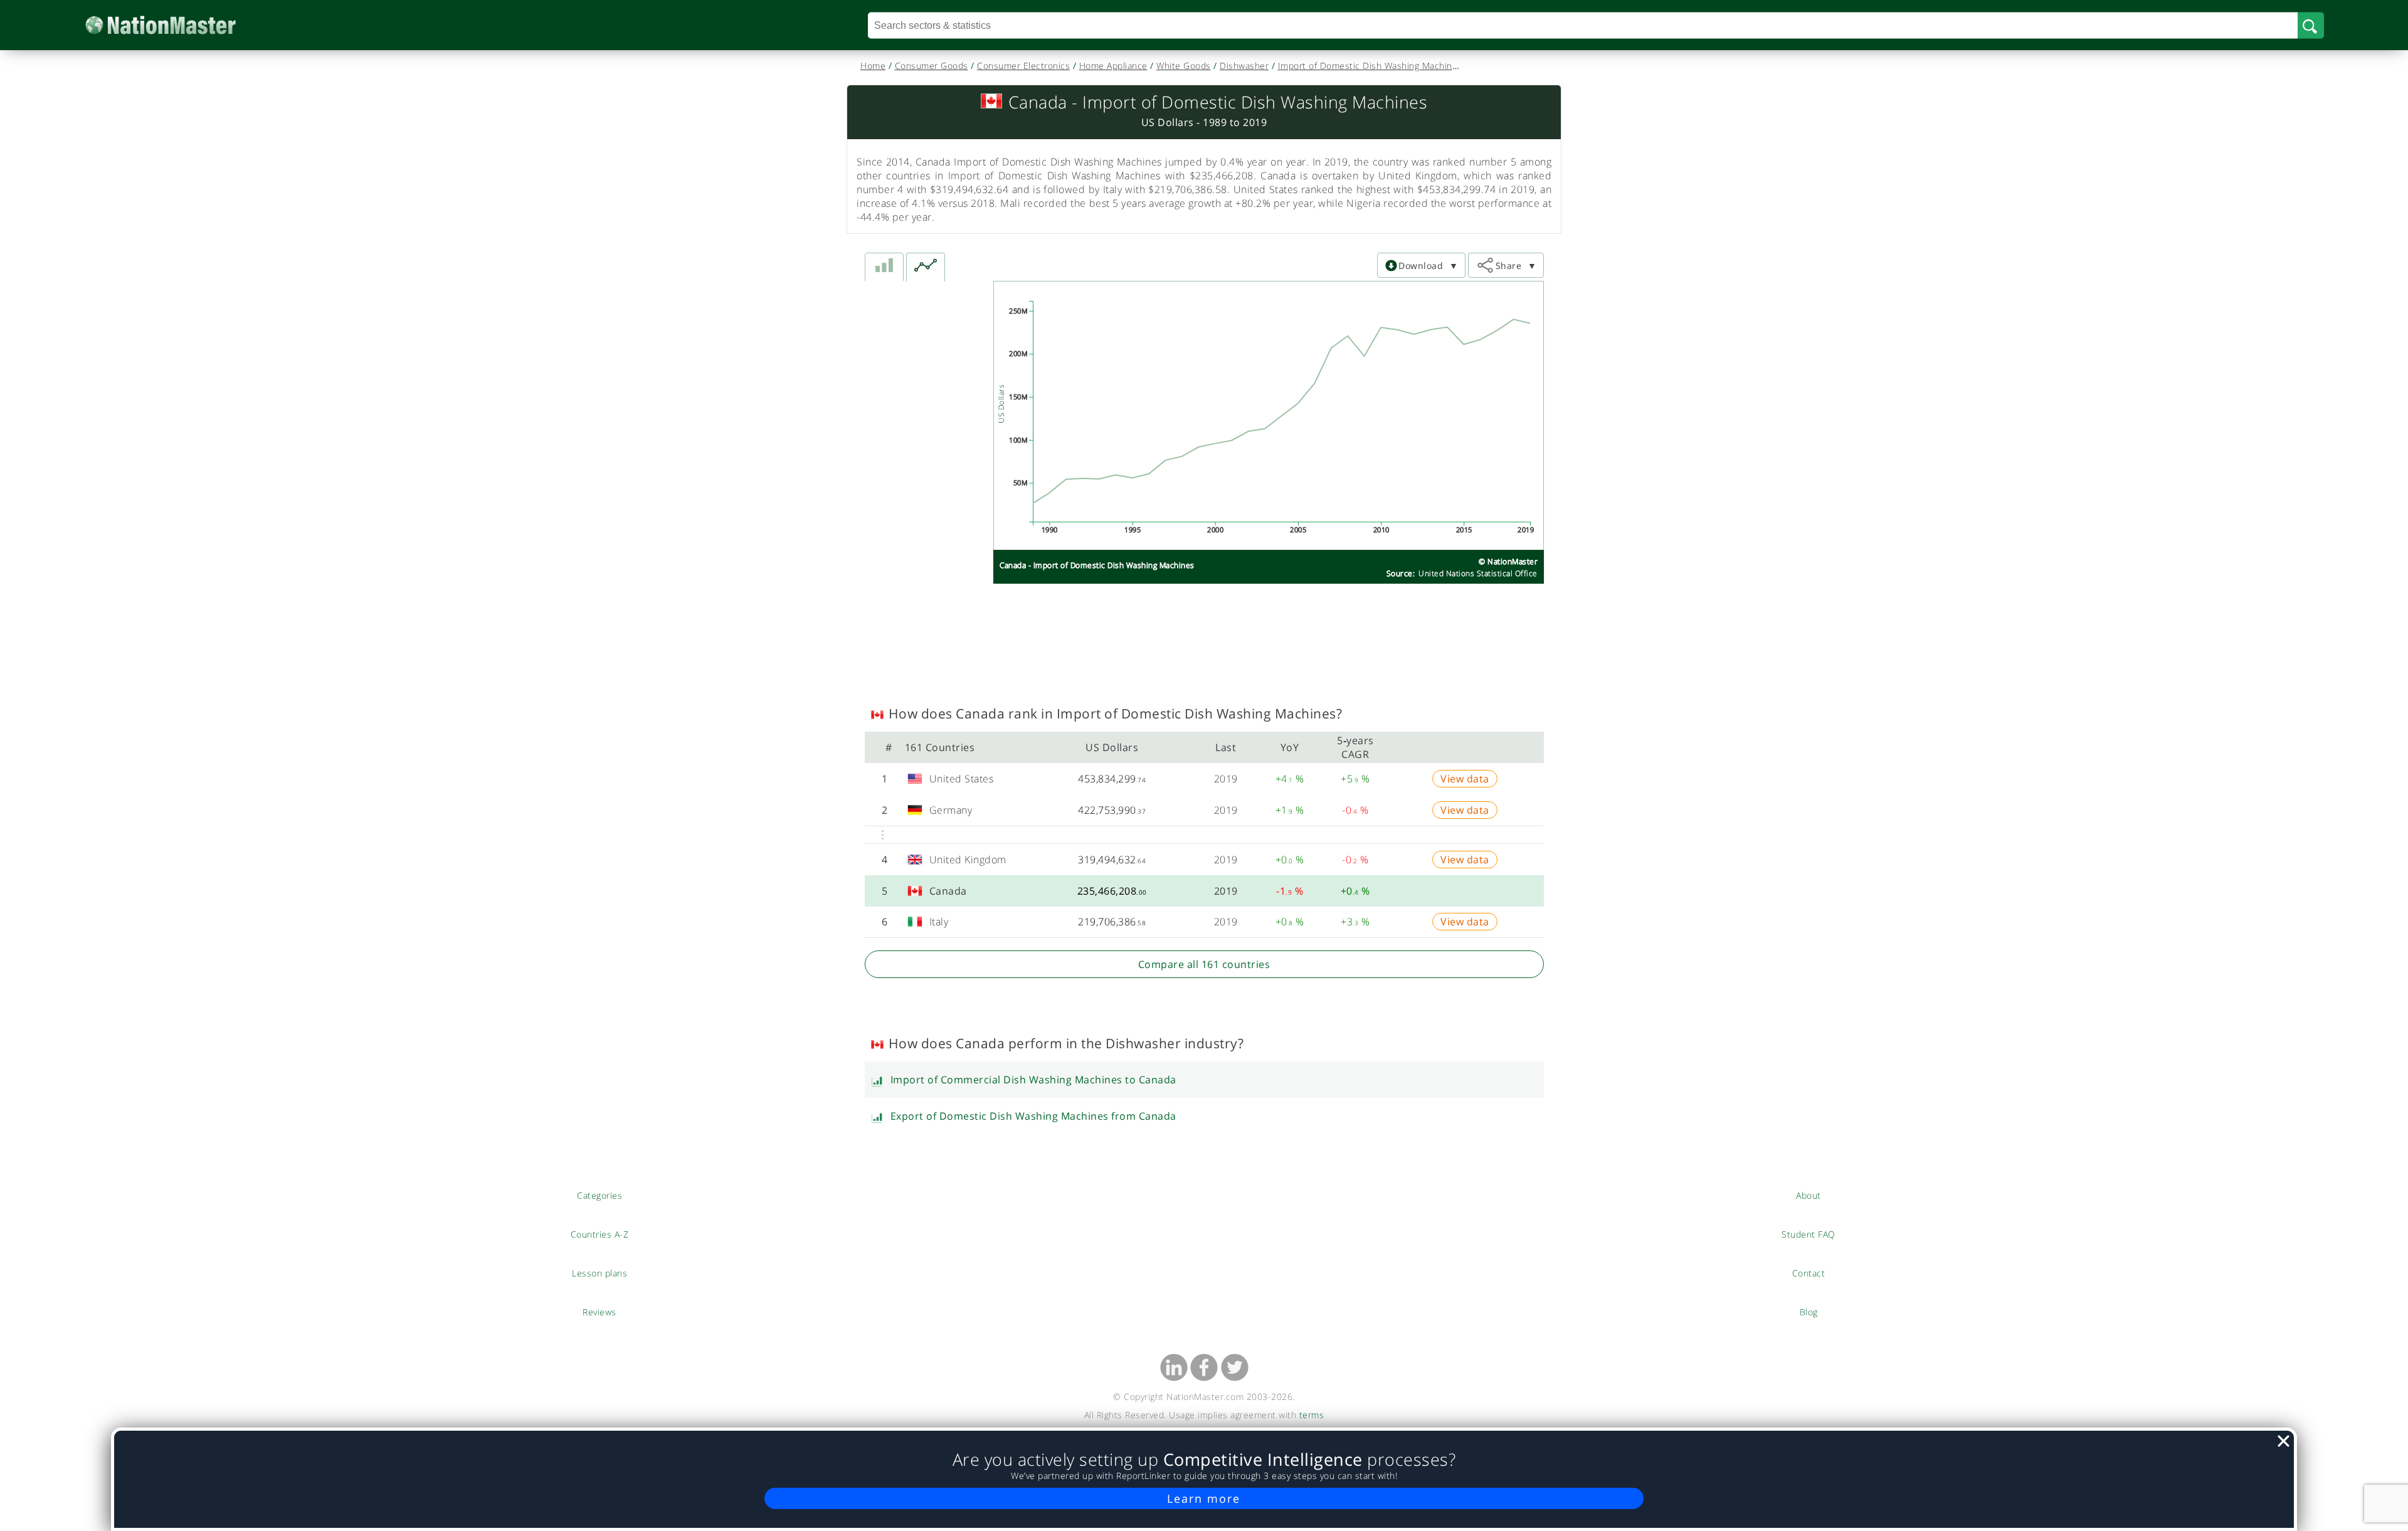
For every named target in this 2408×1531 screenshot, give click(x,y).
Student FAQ (1809, 1234)
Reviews (599, 1312)
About (1809, 1195)
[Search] (2311, 25)
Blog (1809, 1312)
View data (1465, 779)
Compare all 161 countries (1204, 964)
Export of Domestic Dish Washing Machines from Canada (1033, 1116)
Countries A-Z (600, 1234)
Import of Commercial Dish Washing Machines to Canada (1033, 1080)
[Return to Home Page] (180, 25)
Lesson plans (600, 1273)
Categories (599, 1195)
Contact (1809, 1273)
